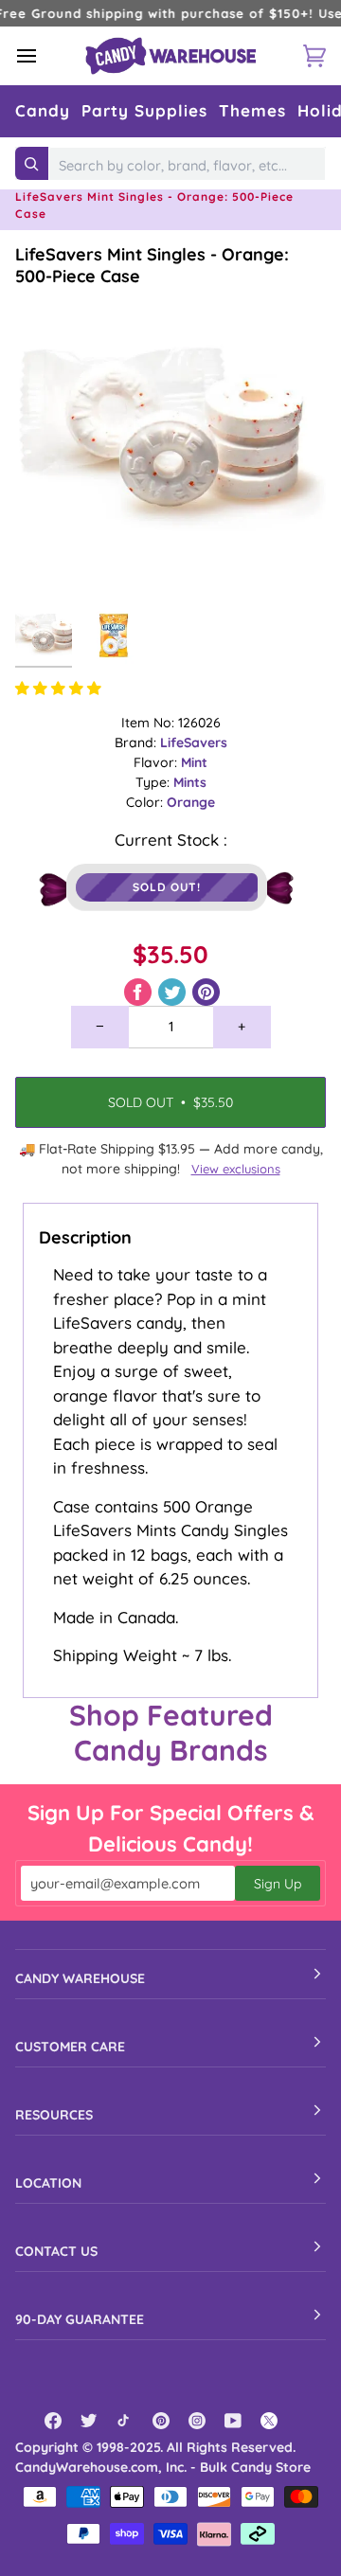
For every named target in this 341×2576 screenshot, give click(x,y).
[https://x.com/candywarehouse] (269, 2421)
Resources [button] (54, 2115)
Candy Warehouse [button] (80, 1978)
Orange (191, 802)
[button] (43, 111)
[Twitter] (89, 2421)
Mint (194, 762)
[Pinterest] (161, 2421)
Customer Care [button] (70, 2047)
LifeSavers (194, 742)
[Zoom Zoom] (170, 442)
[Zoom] (51, 562)
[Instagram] (197, 2421)
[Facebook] (53, 2421)
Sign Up (278, 1884)
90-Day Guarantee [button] (80, 2319)
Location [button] (48, 2183)
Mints (190, 782)
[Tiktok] (125, 2421)
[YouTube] (233, 2421)
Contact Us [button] (56, 2251)
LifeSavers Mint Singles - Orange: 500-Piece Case (152, 265)
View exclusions (236, 1169)
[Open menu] (44, 56)
